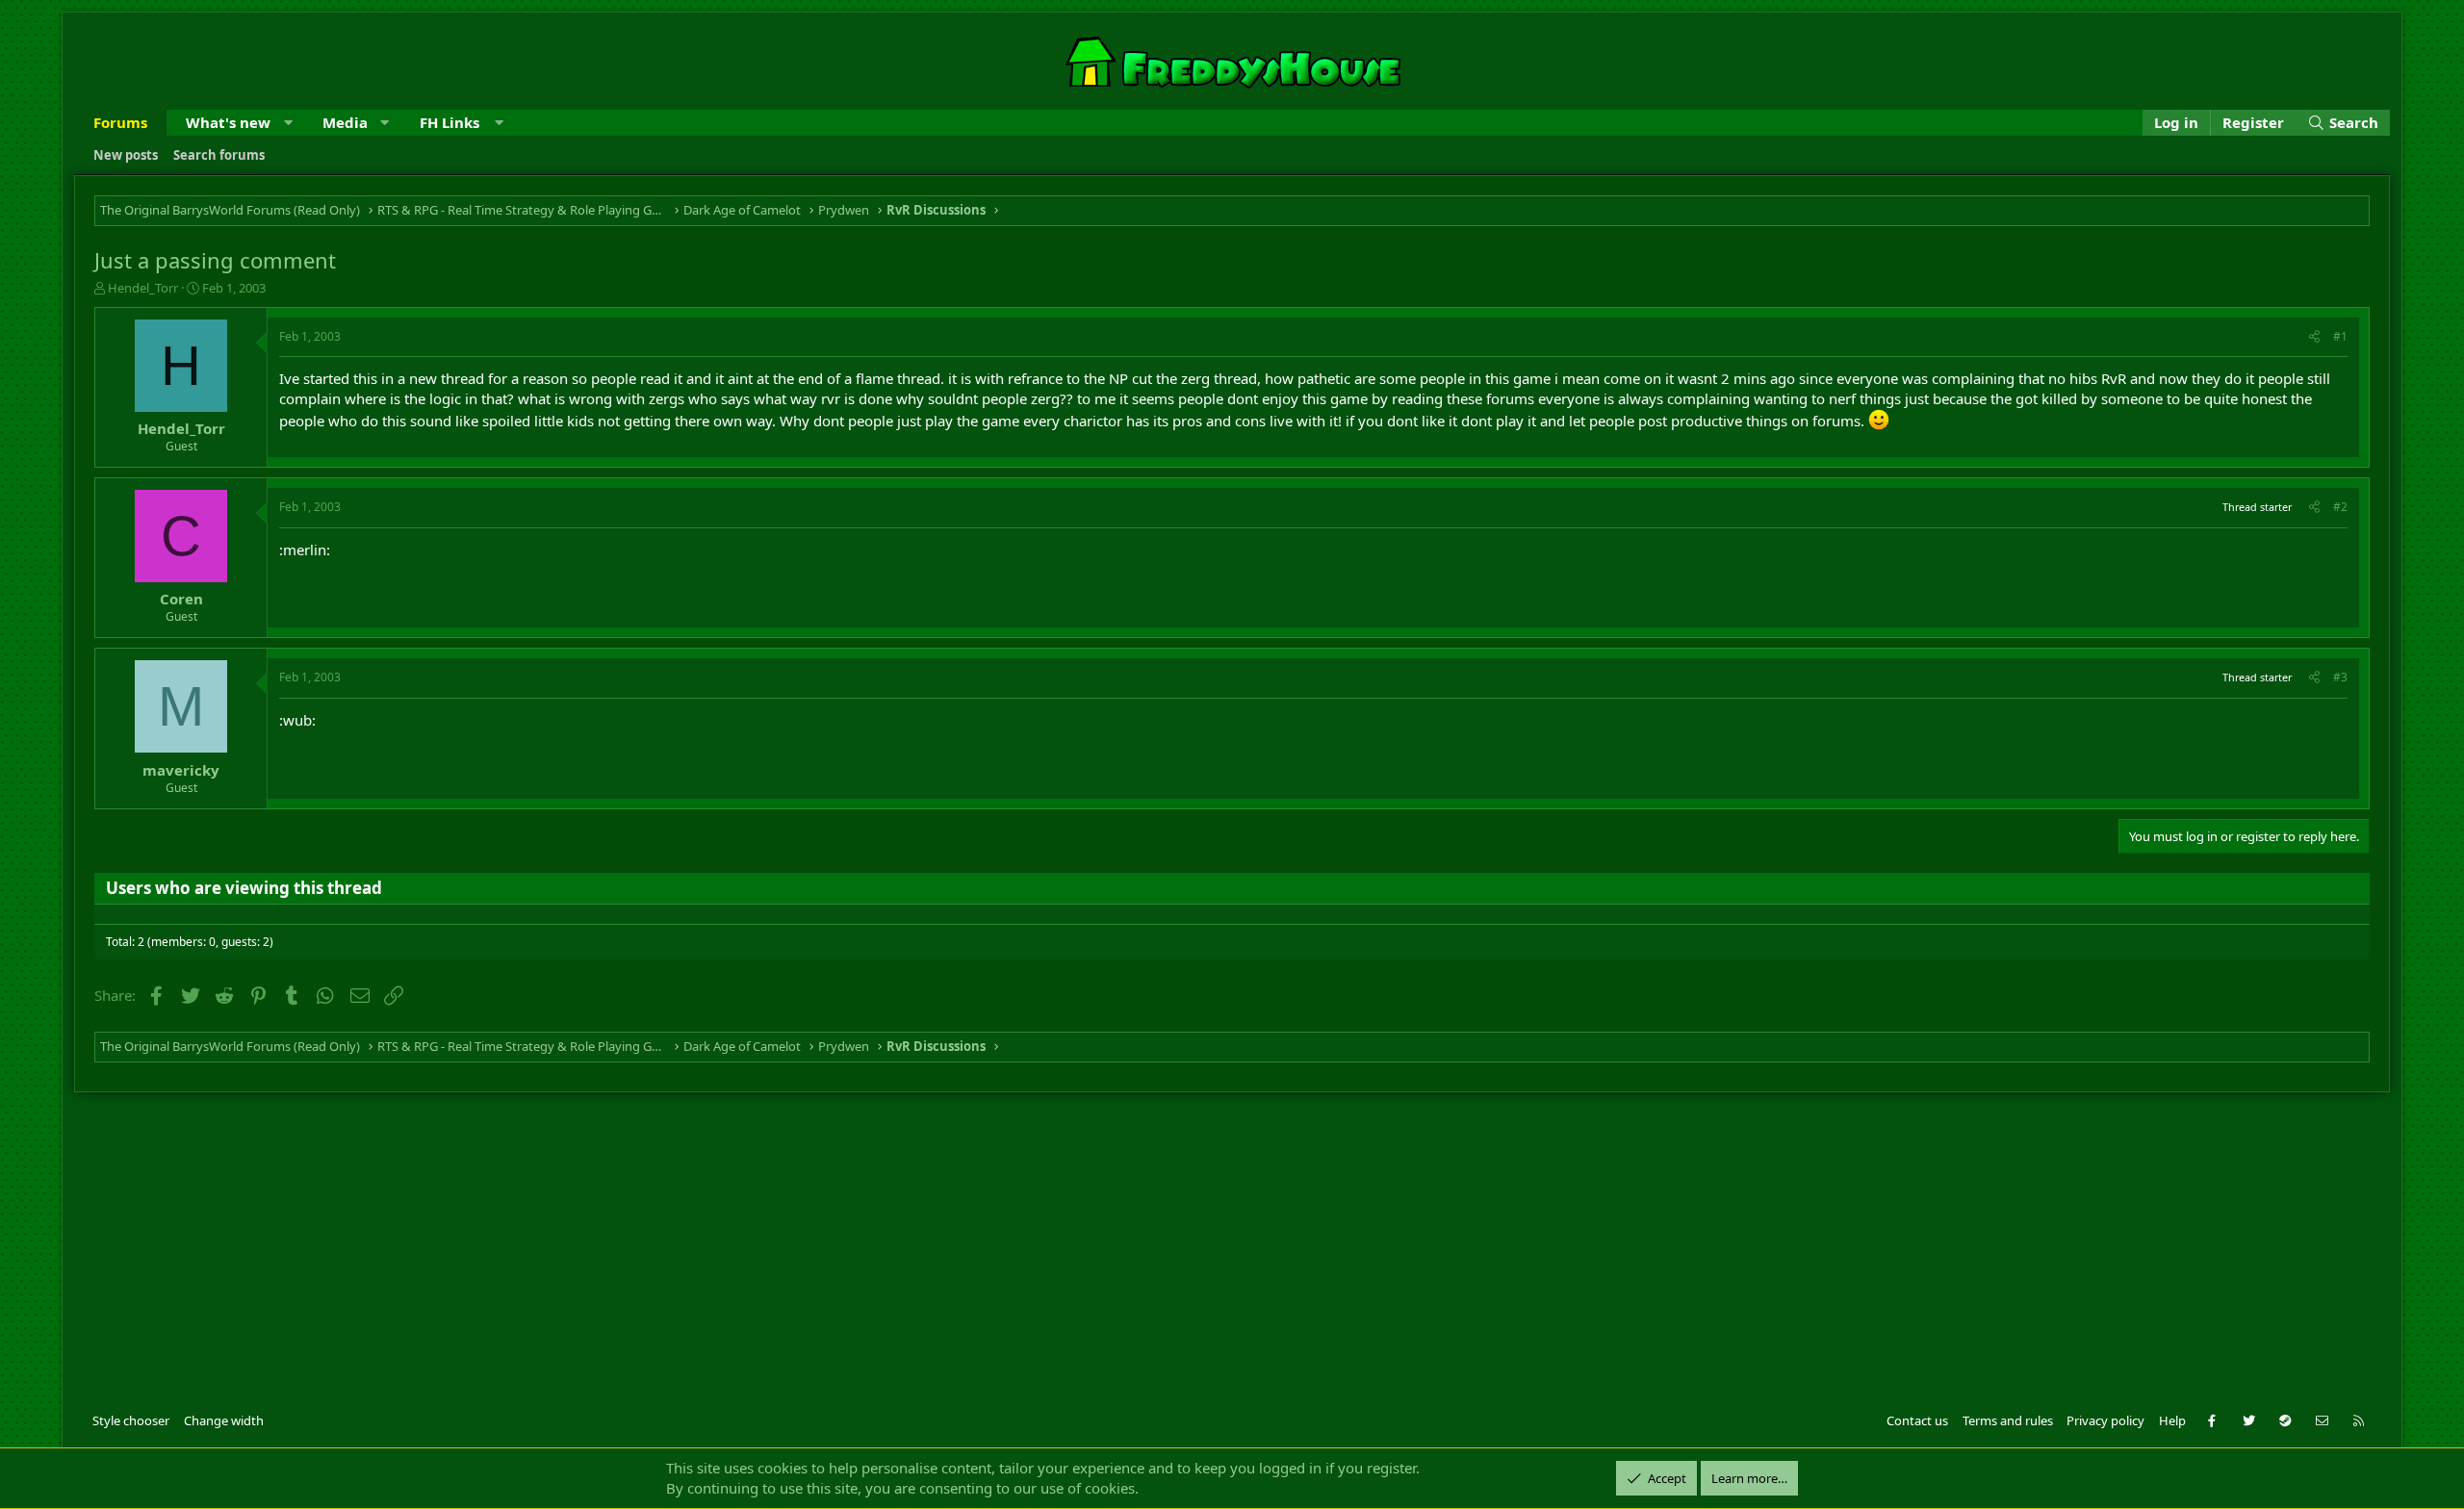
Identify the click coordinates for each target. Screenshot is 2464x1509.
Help (2172, 1420)
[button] (288, 123)
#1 (2340, 336)
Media (345, 122)
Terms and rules (2008, 1420)
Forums (120, 122)
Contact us (1917, 1420)
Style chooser (131, 1420)
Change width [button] (224, 1420)
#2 (2340, 507)
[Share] (2314, 337)
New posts (126, 155)
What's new (228, 122)
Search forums (219, 155)
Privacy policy (2105, 1420)
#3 (2340, 677)
